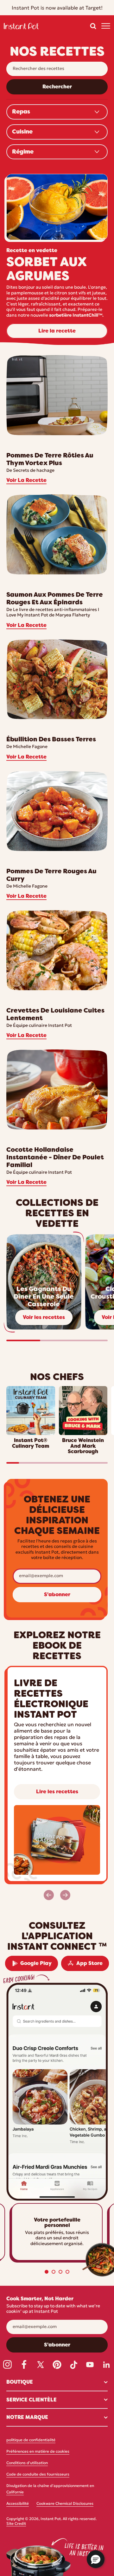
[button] (93, 26)
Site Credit (16, 2524)
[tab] (47, 2272)
